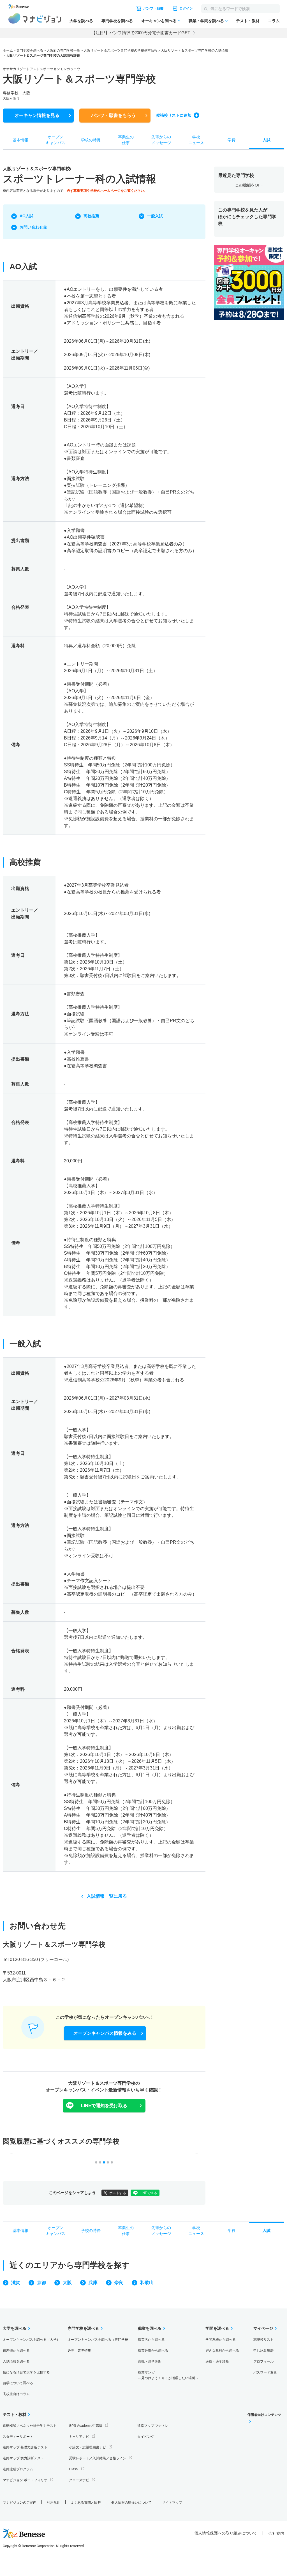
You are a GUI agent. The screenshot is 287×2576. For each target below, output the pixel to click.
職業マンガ (168, 2375)
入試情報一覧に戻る (107, 1896)
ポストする (118, 2193)
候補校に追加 (174, 115)
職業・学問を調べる (206, 21)
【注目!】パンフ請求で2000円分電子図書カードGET (141, 33)
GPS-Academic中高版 (86, 2426)
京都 (41, 2283)
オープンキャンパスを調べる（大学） (31, 2340)
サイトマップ (172, 2503)
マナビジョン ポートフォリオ (25, 2480)
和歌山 (147, 2283)
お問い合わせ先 (33, 227)
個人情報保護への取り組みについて (226, 2533)
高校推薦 (91, 216)
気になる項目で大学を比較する (26, 2372)
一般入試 (155, 216)
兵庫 (93, 2283)
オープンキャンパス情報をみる (105, 2033)
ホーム (8, 50)
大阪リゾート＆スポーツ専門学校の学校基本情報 (121, 50)
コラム (274, 21)
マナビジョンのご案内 (20, 2503)
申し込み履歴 (263, 2351)
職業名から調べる (151, 2340)
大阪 (67, 2283)
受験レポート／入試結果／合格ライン (98, 2458)
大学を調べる (81, 21)
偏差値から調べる (16, 2351)
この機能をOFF (249, 185)
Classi (74, 2469)
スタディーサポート (18, 2437)
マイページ (263, 2328)
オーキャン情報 (37, 115)
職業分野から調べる (153, 2351)
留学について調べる (18, 2383)
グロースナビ (79, 2480)
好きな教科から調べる (222, 2351)
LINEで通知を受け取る (104, 2106)
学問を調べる (217, 2328)
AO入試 (26, 216)
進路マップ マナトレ (153, 2426)
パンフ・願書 (114, 115)
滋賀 (16, 2283)
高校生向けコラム (16, 2394)
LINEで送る (148, 2193)
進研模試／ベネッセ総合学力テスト (30, 2426)
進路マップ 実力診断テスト (23, 2458)
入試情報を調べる (16, 2361)
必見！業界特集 (79, 2351)
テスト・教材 (248, 21)
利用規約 (54, 2503)
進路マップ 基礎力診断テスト (25, 2447)
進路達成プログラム (18, 2469)
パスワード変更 (265, 2372)
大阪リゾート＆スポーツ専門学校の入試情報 (195, 50)
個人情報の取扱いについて (131, 2503)
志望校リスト (263, 2340)
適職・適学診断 (150, 2361)
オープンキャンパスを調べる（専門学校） (99, 2340)
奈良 (119, 2283)
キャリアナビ (79, 2437)
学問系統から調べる (221, 2340)
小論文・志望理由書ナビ (87, 2447)
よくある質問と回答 (86, 2503)
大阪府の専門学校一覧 (63, 50)
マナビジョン (35, 18)
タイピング (146, 2437)
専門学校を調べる (117, 21)
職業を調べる (150, 2328)
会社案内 (276, 2533)
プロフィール (263, 2361)
